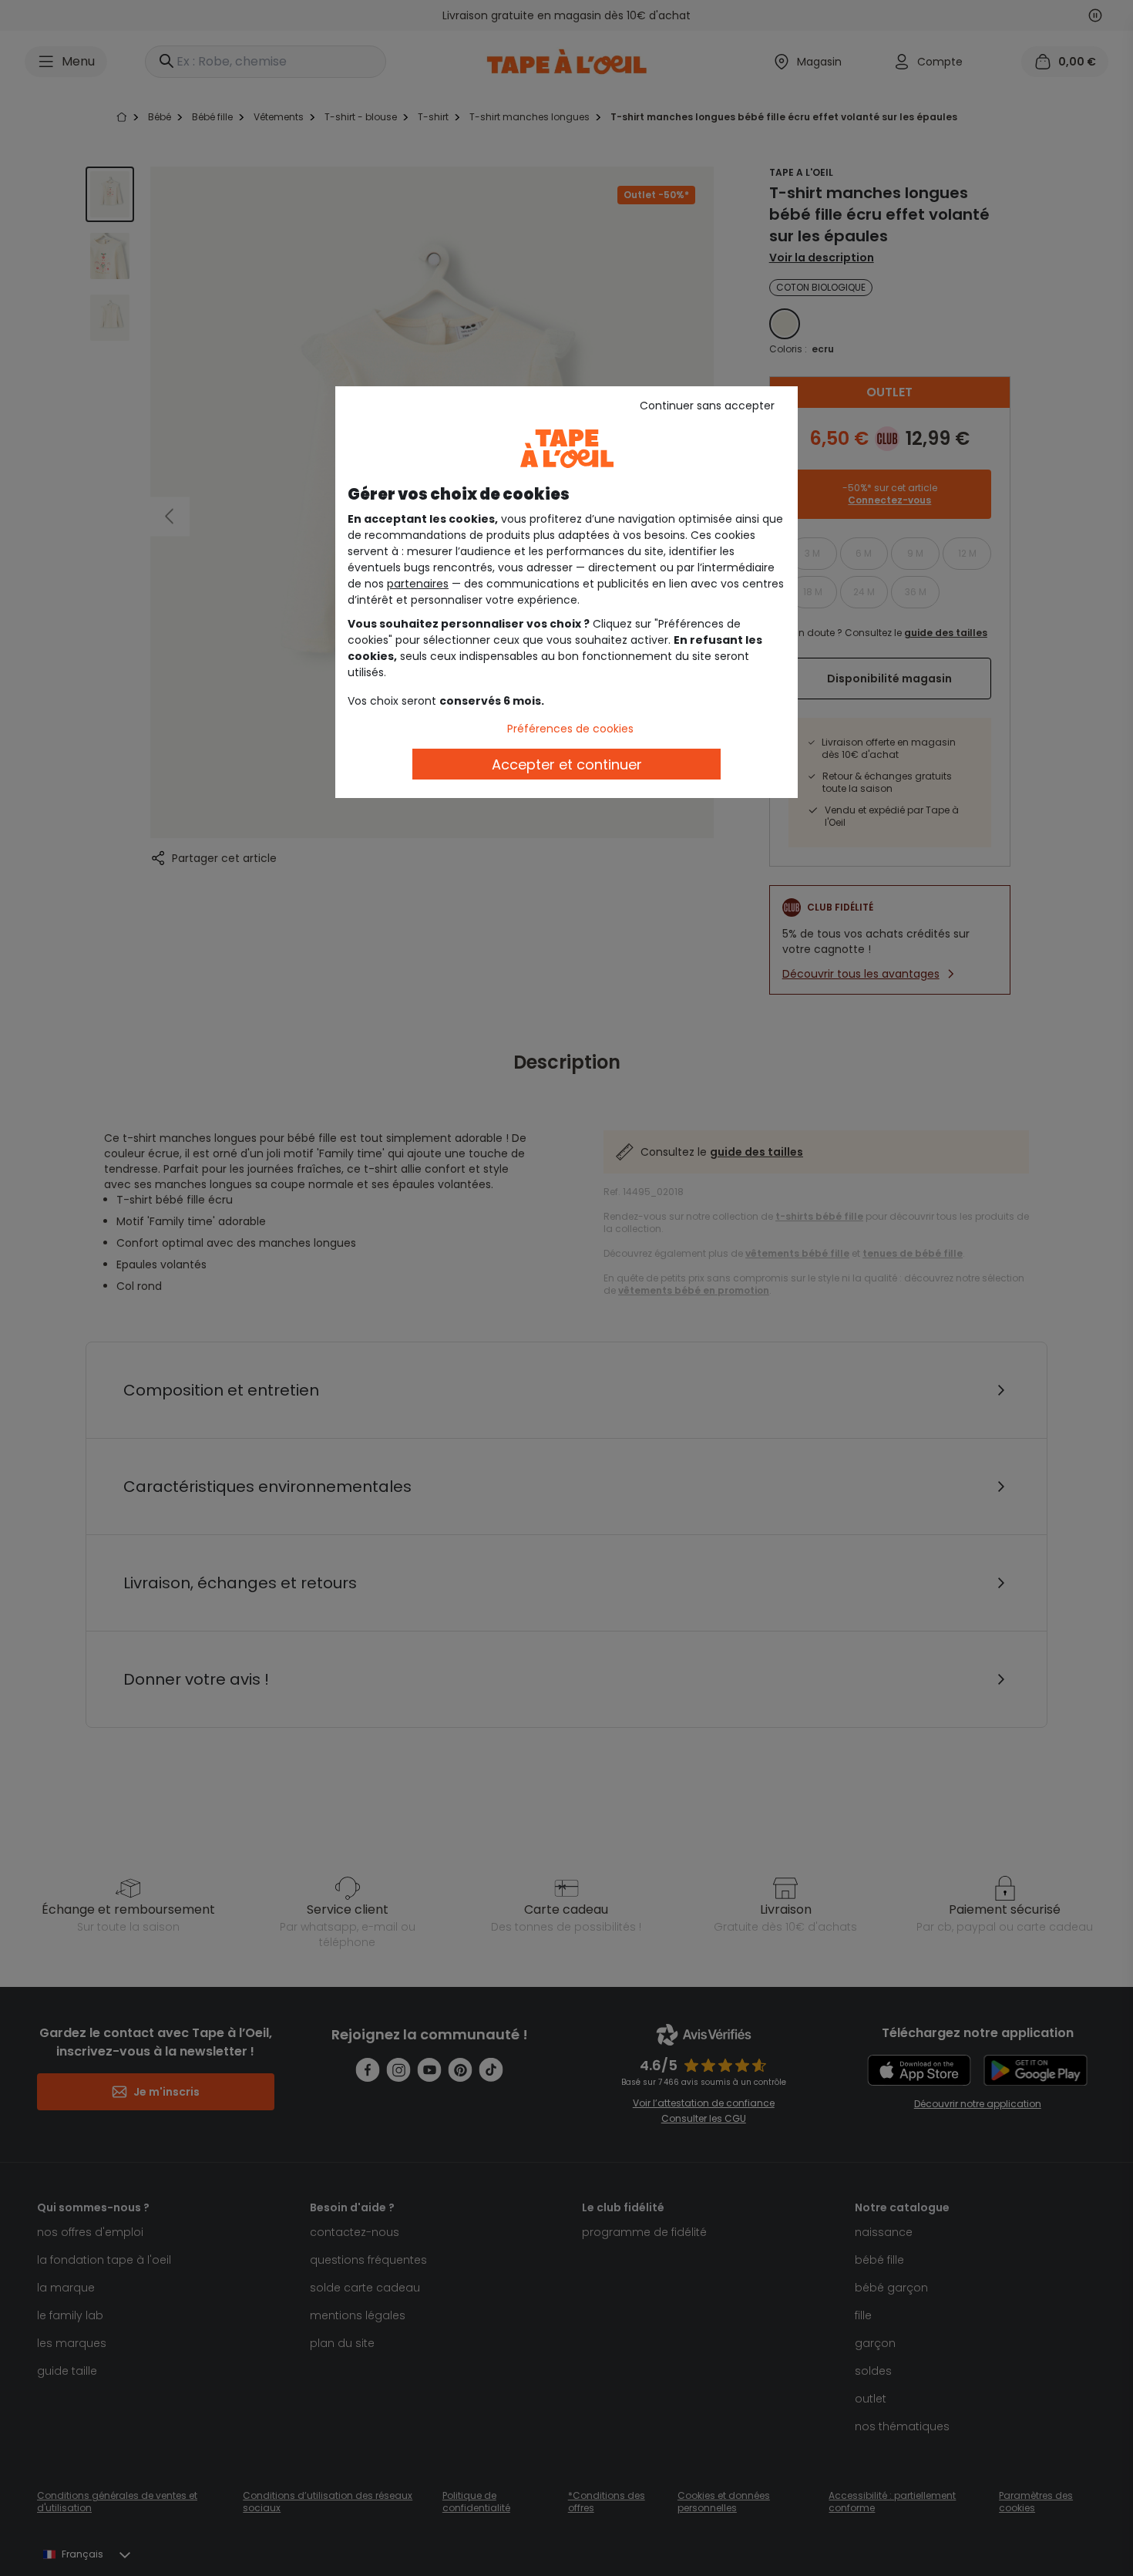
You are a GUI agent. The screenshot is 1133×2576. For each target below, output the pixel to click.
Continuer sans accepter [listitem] (707, 406)
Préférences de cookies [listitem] (570, 729)
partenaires (418, 584)
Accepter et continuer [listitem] (567, 764)
